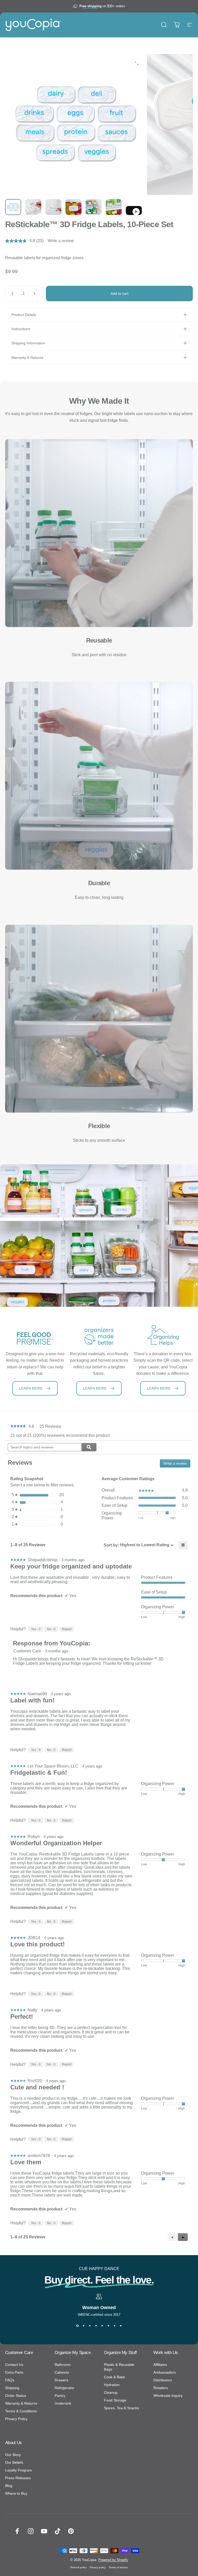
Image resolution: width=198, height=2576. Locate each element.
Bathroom (63, 2365)
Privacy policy (98, 2567)
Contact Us (14, 2365)
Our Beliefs (14, 2462)
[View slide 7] (114, 2326)
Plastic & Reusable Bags (119, 2367)
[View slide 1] (77, 2326)
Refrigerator (64, 2388)
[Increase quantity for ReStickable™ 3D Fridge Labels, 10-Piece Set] (36, 294)
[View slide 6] (108, 2326)
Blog (9, 2486)
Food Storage (115, 2400)
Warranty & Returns (21, 2403)
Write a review (61, 241)
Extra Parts (14, 2372)
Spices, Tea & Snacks (121, 2408)
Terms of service (118, 2567)
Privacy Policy (16, 2419)
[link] (18, 1426)
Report (67, 1629)
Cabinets (62, 2372)
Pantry (60, 2396)
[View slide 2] (84, 2326)
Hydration (112, 2385)
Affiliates (160, 2365)
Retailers (161, 2388)
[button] (183, 2237)
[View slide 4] (96, 2326)
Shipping (12, 2388)
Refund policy (79, 2567)
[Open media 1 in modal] (137, 63)
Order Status (16, 2396)
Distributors (163, 2380)
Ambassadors (165, 2372)
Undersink (63, 2403)
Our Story (13, 2455)
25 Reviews (52, 1427)
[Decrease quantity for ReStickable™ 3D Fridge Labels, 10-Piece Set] (11, 294)
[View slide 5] (102, 2326)
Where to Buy (16, 2493)
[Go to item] (13, 207)
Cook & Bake (114, 2377)
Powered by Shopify (113, 2560)
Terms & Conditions (21, 2411)
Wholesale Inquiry (168, 2396)
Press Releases (18, 2478)
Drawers (61, 2380)
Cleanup (111, 2392)
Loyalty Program (19, 2470)
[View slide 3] (90, 2326)
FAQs (10, 2380)
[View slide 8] (121, 2326)
